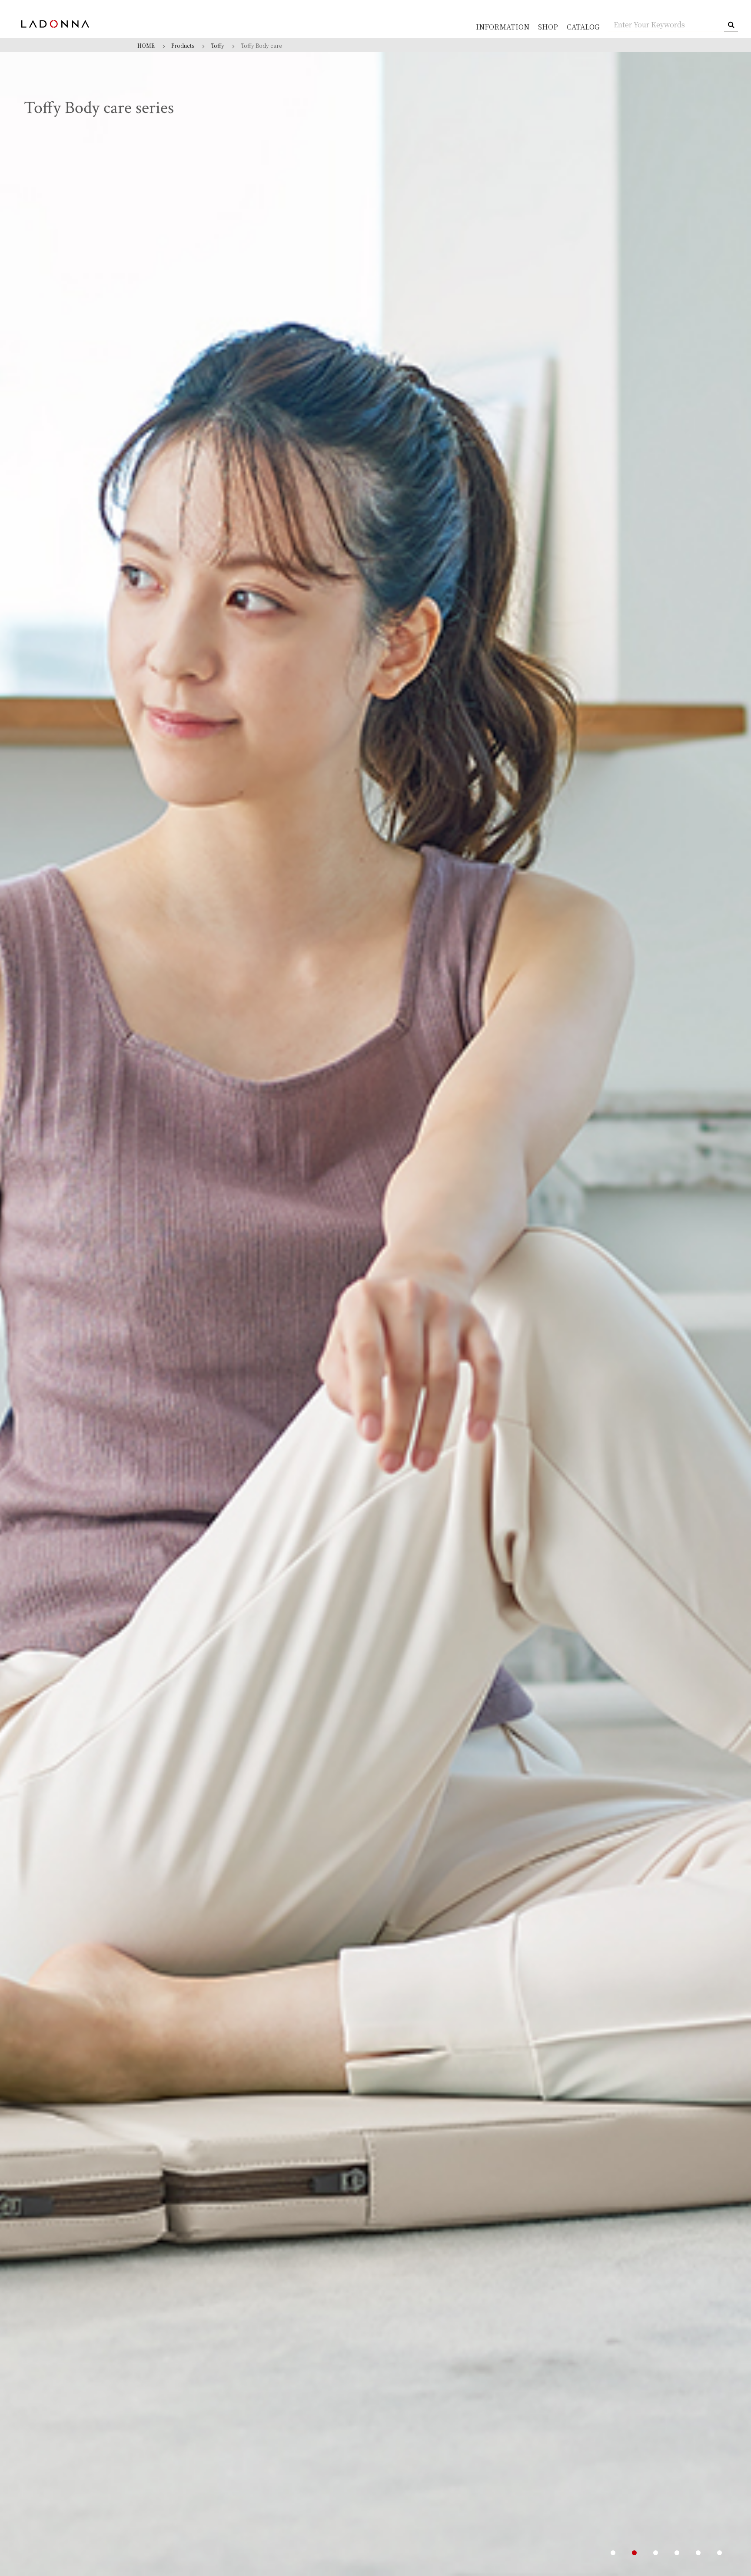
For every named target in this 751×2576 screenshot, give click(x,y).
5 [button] (698, 2553)
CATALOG (583, 27)
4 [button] (677, 2553)
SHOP (548, 27)
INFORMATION (503, 27)
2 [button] (634, 2553)
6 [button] (719, 2553)
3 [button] (656, 2553)
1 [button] (613, 2553)
